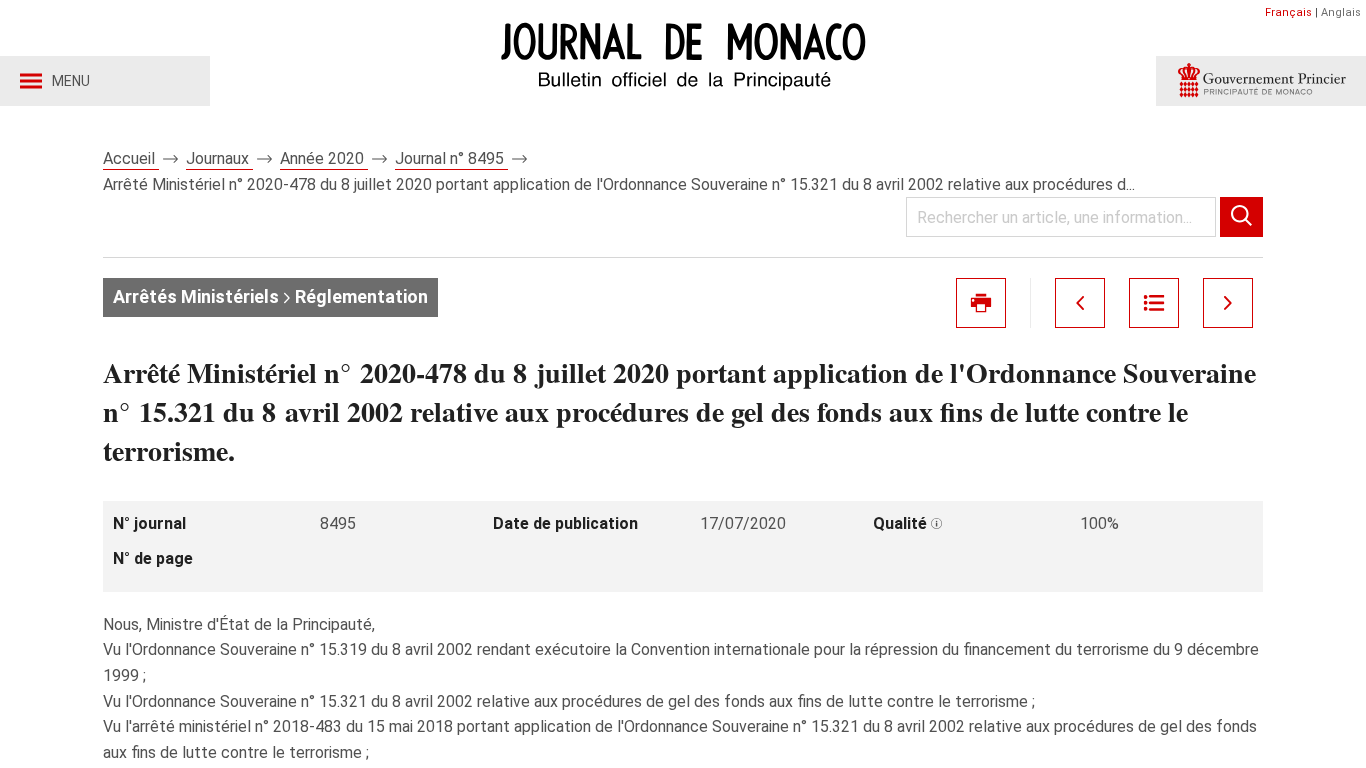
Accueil (131, 158)
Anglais (1341, 12)
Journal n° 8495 (451, 158)
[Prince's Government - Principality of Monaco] (1261, 81)
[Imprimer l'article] (981, 303)
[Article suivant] (1228, 303)
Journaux (219, 158)
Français (1288, 12)
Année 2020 (324, 158)
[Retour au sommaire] (1154, 303)
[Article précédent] (1080, 303)
